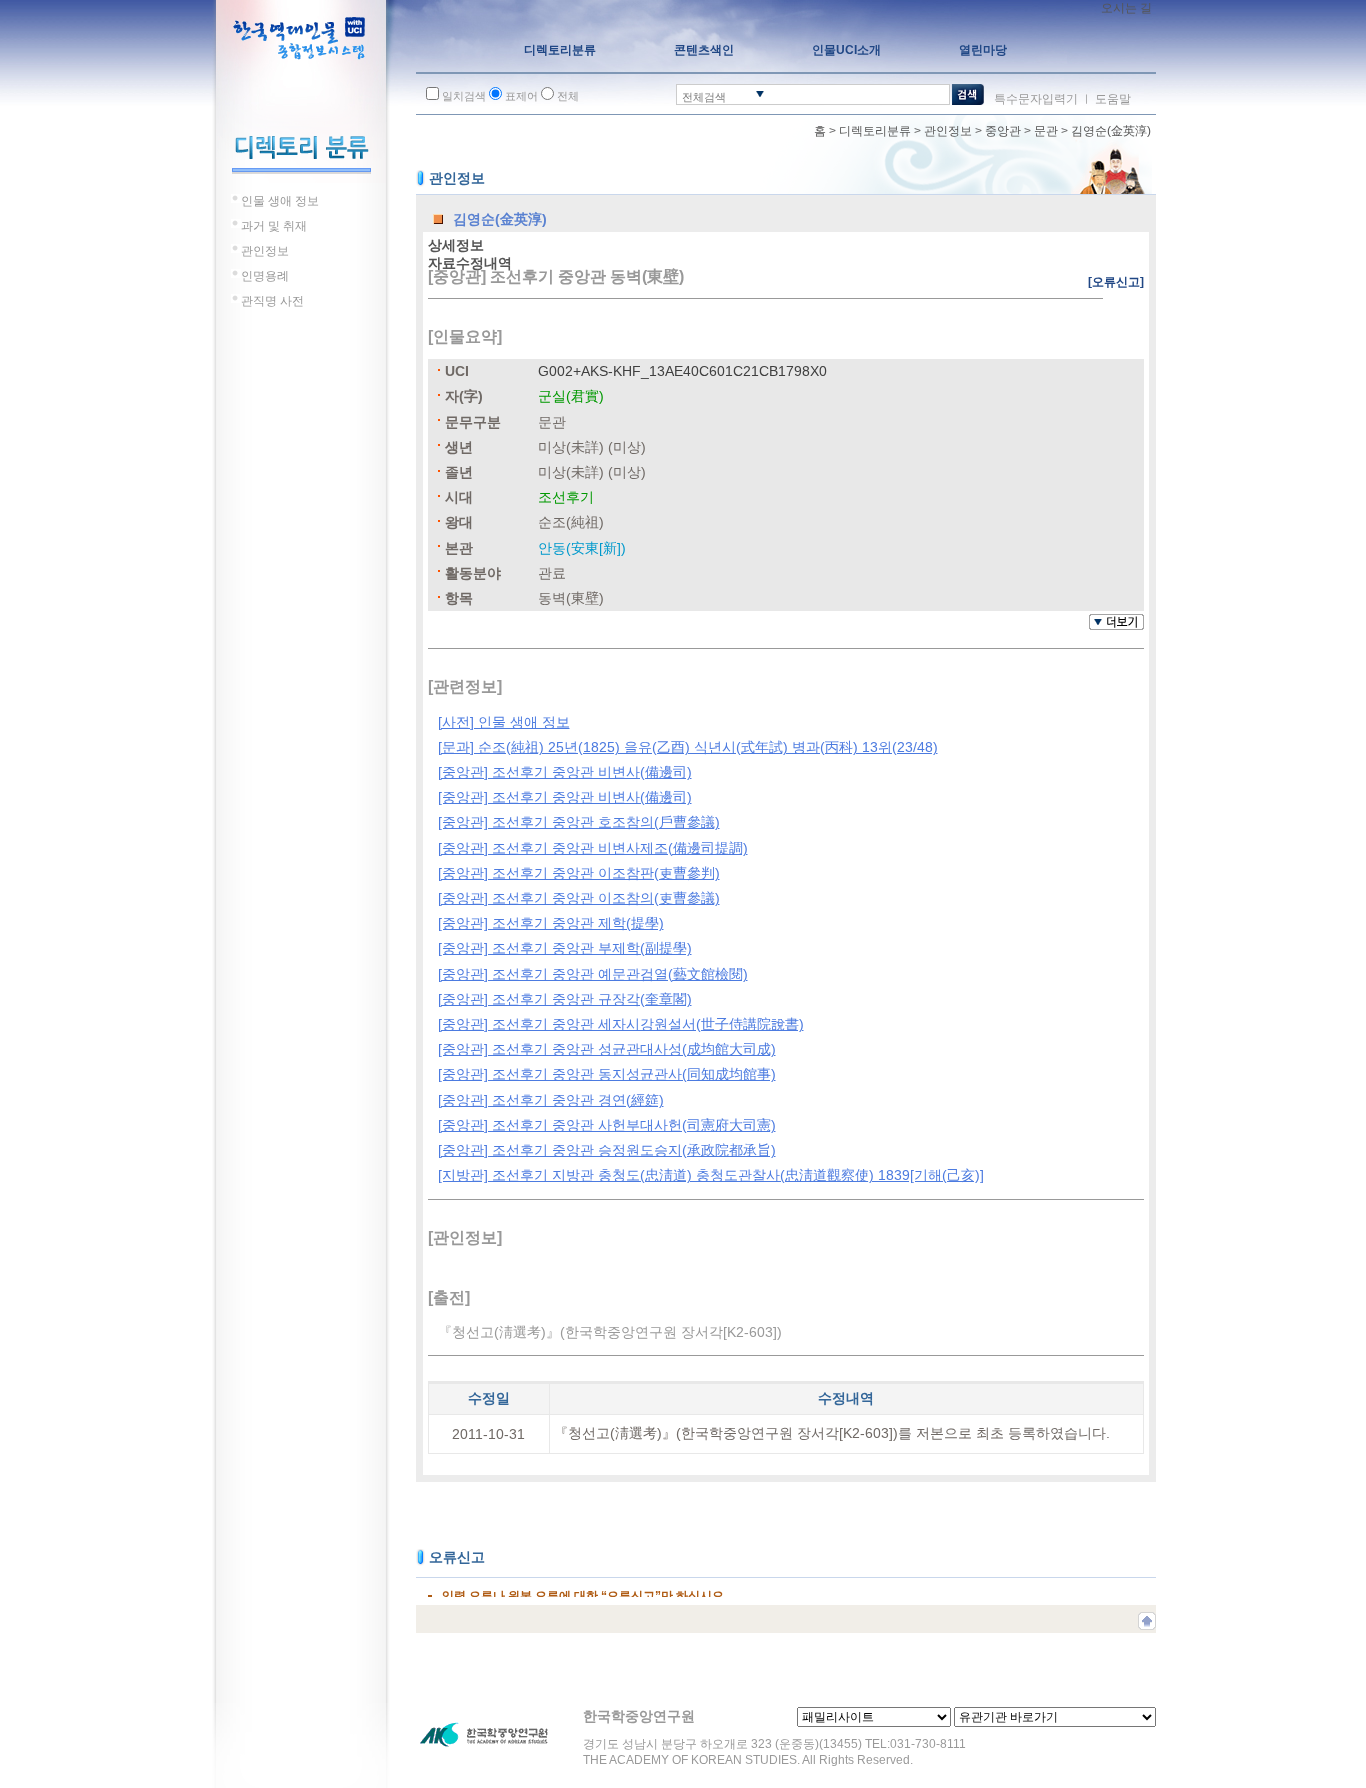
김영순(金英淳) (1111, 131)
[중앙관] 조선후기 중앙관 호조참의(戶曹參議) (579, 822)
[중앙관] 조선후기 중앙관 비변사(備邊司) (565, 772)
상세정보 (456, 245)
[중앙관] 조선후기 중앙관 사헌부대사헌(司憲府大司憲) (607, 1125)
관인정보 (948, 131)
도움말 (1113, 99)
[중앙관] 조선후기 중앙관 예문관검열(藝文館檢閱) (593, 974)
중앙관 (1003, 131)
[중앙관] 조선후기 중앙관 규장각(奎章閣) (565, 999)
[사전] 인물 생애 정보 (504, 722)
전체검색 (704, 97)
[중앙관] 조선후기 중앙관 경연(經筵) (551, 1100)
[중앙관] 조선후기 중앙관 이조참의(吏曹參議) (579, 898)
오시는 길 (1126, 8)
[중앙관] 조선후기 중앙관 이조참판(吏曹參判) (579, 873)
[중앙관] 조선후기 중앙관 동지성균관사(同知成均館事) (607, 1074)
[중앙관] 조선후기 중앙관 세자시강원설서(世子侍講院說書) (621, 1024)
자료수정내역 (470, 263)
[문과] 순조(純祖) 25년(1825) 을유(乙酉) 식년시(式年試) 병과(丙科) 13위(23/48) (688, 747)
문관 (1046, 131)
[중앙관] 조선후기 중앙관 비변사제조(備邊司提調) (593, 848)
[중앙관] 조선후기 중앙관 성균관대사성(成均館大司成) (607, 1049)
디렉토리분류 (875, 131)
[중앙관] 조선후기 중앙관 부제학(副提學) (565, 948)
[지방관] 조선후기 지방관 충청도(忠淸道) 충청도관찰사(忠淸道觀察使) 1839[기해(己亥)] (711, 1175)
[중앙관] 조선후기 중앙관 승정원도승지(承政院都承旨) (607, 1150)
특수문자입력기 (1036, 99)
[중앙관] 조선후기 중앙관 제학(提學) (551, 923)
